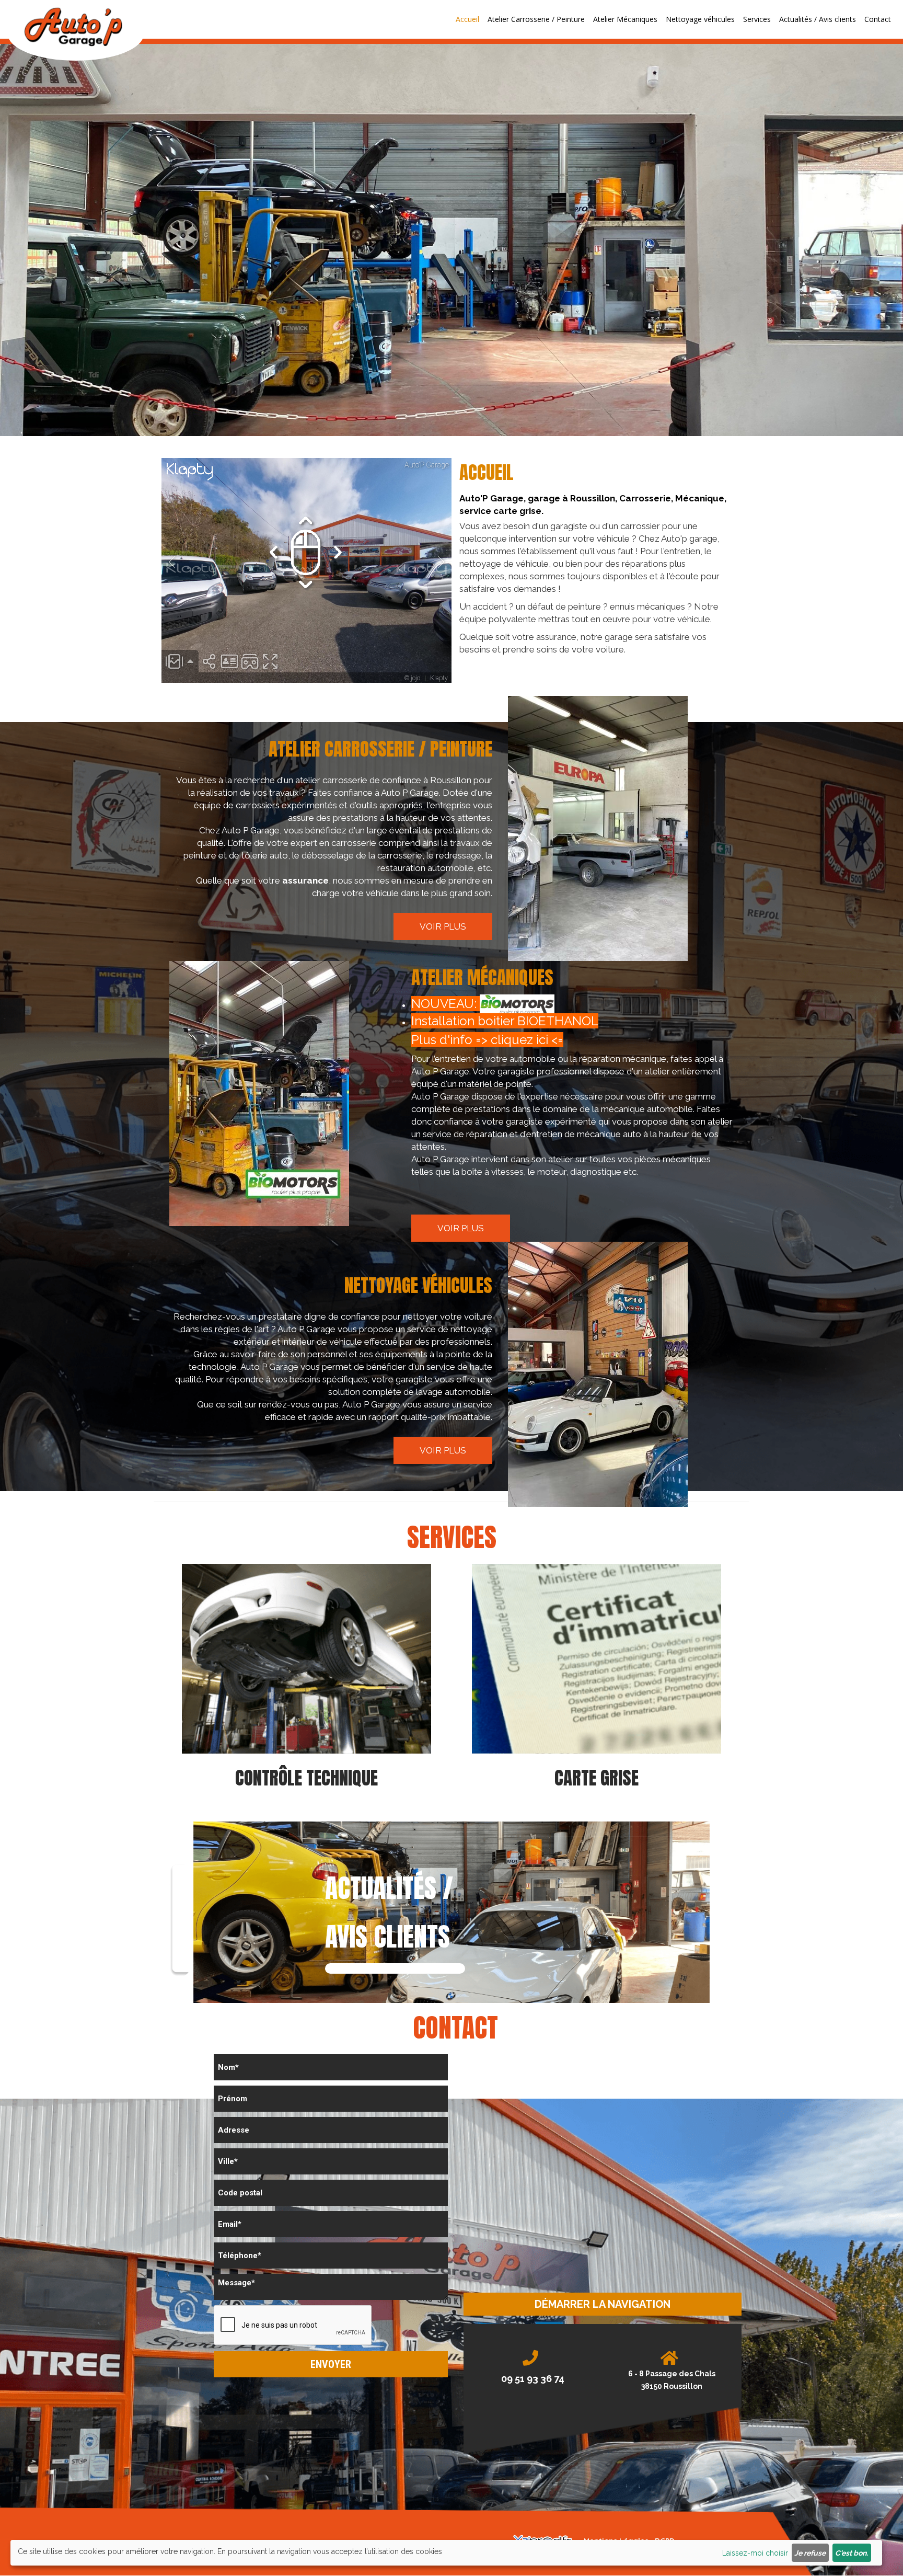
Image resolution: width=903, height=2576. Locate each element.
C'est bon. (852, 2553)
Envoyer (331, 2364)
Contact (878, 19)
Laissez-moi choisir (755, 2553)
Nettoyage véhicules (700, 19)
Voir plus (443, 926)
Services (757, 19)
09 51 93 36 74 (533, 2379)
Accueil (467, 19)
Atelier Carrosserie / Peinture (536, 19)
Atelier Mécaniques (625, 19)
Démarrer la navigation (603, 2304)
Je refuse (810, 2553)
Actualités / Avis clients (818, 19)
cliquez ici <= (527, 1040)
